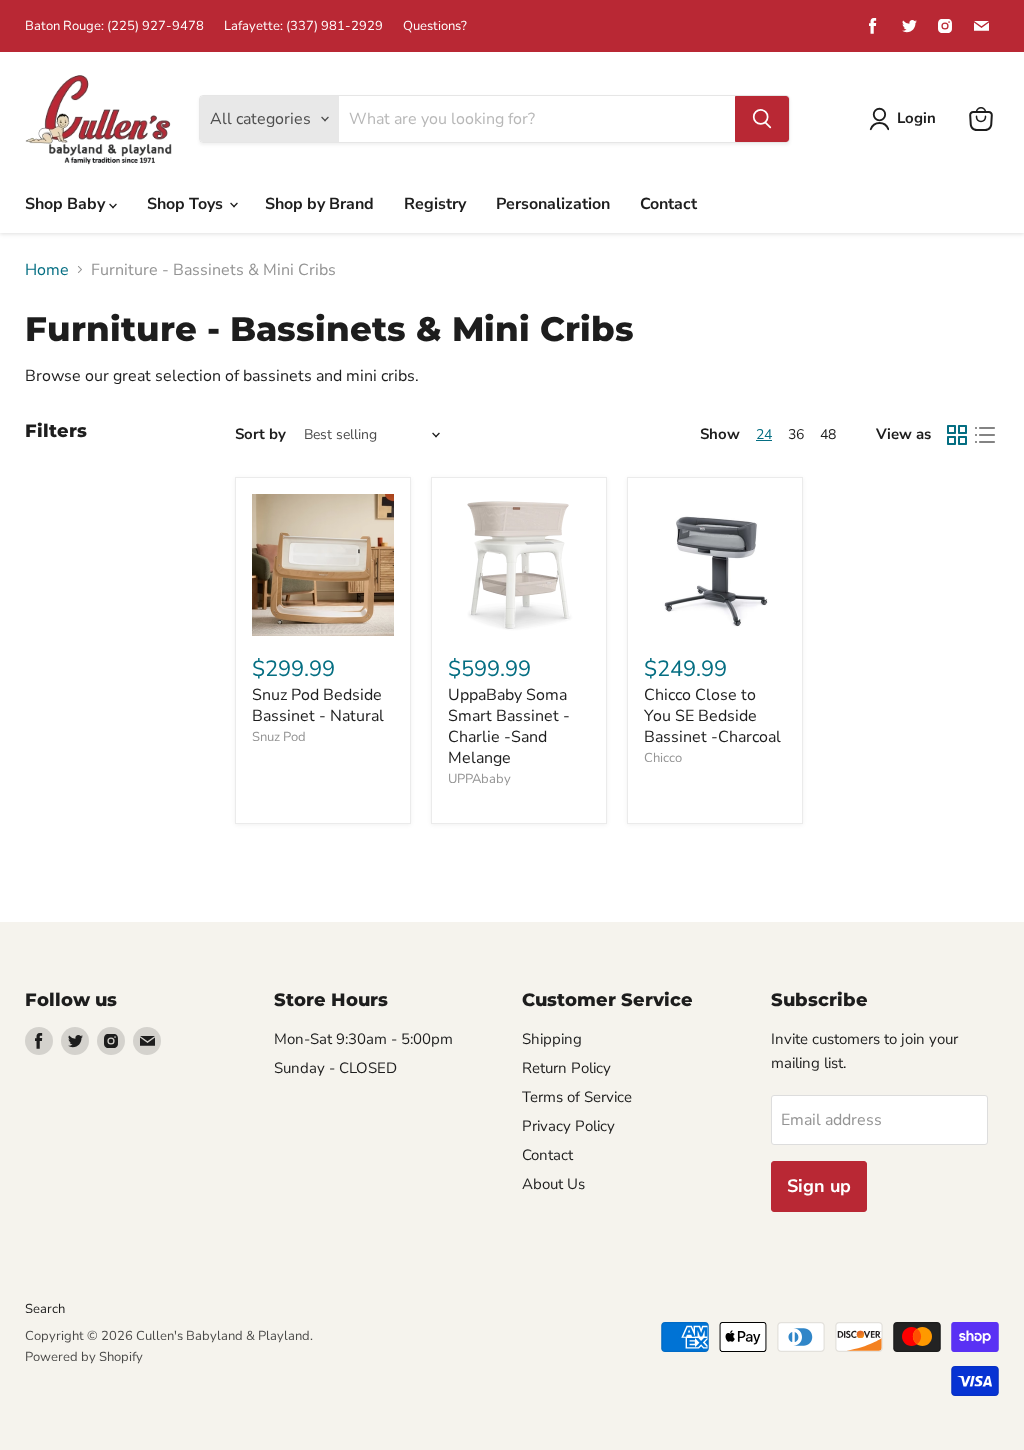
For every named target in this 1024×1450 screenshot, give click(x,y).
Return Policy (566, 1068)
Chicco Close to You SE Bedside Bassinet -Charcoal (712, 716)
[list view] (985, 435)
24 (764, 434)
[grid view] (957, 435)
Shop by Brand (319, 204)
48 (828, 434)
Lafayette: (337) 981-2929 (303, 26)
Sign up (819, 1186)
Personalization (553, 204)
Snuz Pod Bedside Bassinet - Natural (318, 705)
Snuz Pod (279, 737)
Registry (435, 204)
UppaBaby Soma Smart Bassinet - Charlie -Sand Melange (509, 726)
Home (47, 270)
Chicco (663, 758)
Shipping (552, 1039)
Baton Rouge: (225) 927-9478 (114, 26)
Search (45, 1309)
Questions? (435, 26)
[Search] (762, 119)
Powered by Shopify (84, 1357)
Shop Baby (67, 204)
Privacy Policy (568, 1126)
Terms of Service (577, 1097)
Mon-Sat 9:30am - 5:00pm (363, 1039)
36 (796, 434)
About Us (553, 1184)
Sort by (260, 434)
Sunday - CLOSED (335, 1068)
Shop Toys (187, 204)
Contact (668, 204)
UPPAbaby (479, 779)
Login (916, 118)
